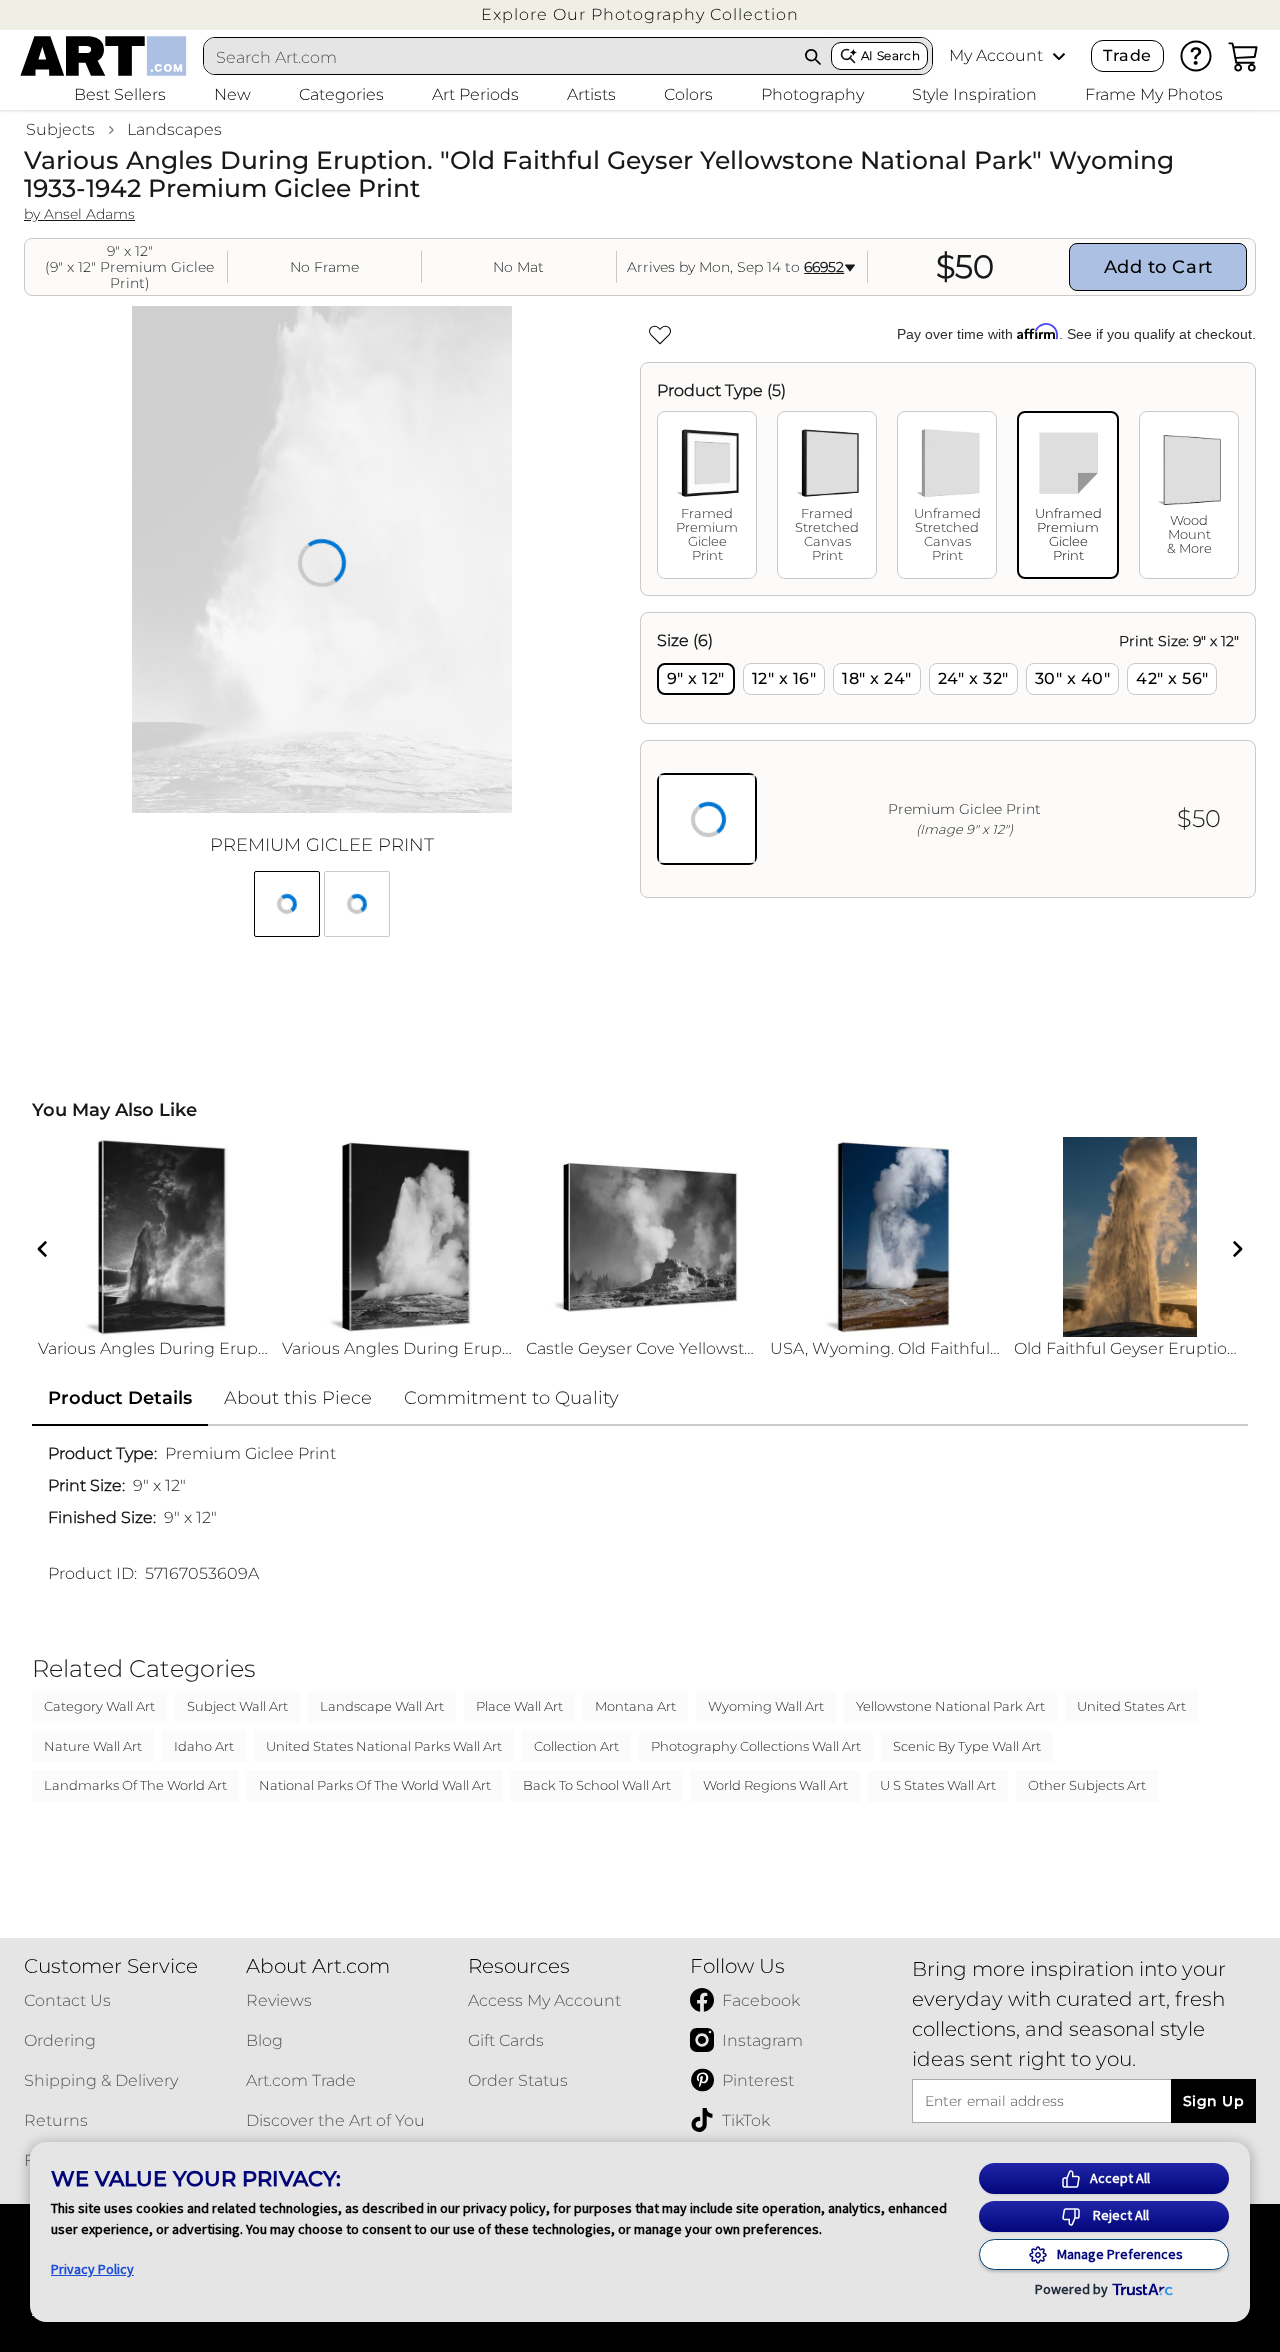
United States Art (1131, 1706)
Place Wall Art (519, 1706)
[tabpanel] (948, 755)
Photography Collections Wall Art (756, 1746)
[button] (640, 14)
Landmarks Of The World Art (135, 1785)
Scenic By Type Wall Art (967, 1746)
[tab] (707, 495)
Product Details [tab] (120, 1398)
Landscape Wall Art (382, 1706)
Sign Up (1213, 2101)
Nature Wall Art (93, 1746)
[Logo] (103, 56)
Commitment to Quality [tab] (511, 1398)
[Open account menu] (1059, 56)
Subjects (60, 129)
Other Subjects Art (1087, 1785)
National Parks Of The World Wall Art (375, 1785)
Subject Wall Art (237, 1706)
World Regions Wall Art (775, 1785)
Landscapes (174, 129)
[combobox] (500, 57)
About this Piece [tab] (298, 1398)
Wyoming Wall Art (766, 1706)
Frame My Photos (1154, 94)
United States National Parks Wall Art (384, 1746)
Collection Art (576, 1746)
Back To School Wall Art (597, 1785)
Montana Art (635, 1706)
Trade (1127, 55)
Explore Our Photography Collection (640, 14)
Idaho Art (204, 1746)
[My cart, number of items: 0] (1244, 56)
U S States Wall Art (938, 1785)
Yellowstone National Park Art (950, 1706)
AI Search (890, 55)
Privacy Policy (92, 2269)
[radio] (696, 679)
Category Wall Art (99, 1706)
